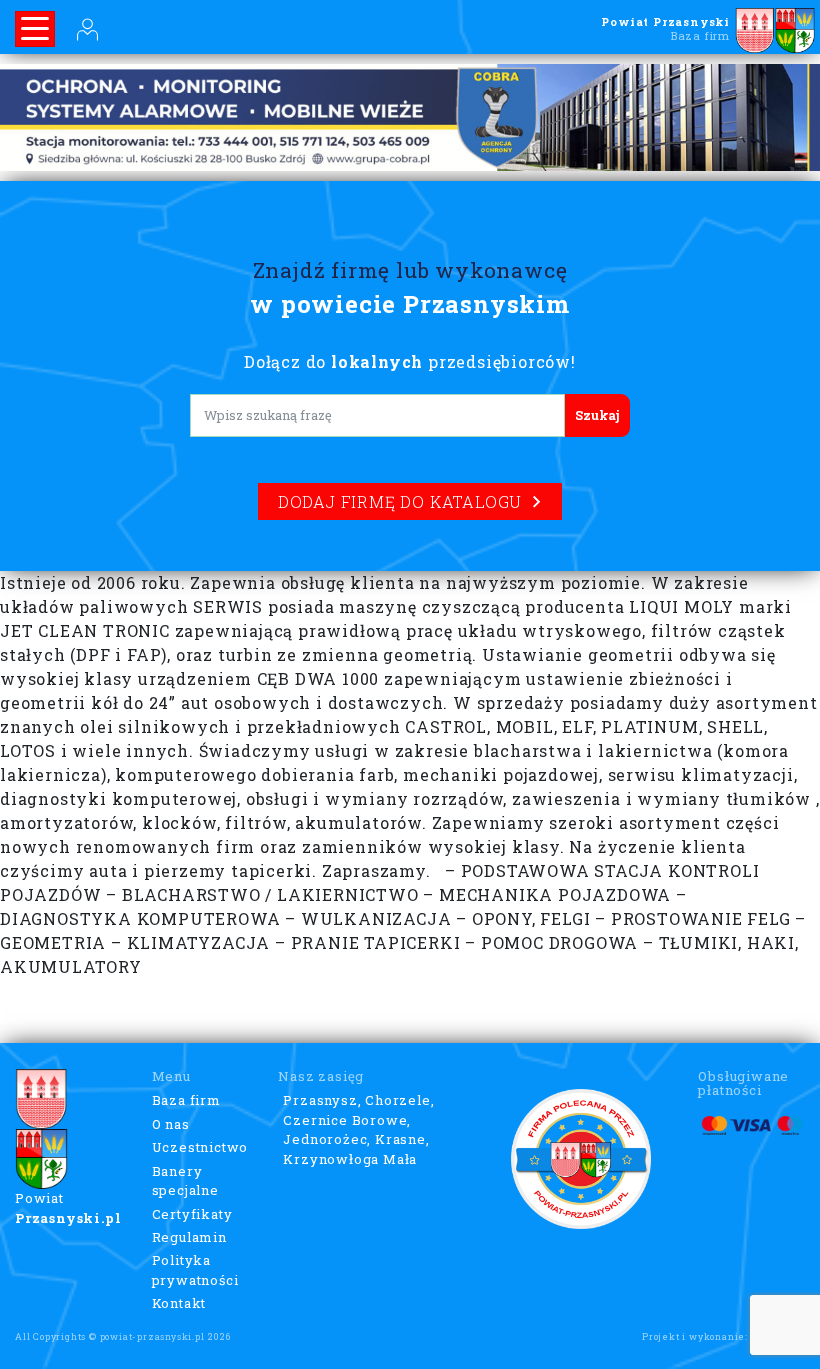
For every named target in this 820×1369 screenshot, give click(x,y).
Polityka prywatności (195, 1270)
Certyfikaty (192, 1214)
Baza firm (186, 1100)
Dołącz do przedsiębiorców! (410, 361)
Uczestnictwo (200, 1147)
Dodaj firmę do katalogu (400, 501)
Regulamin (189, 1237)
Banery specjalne (185, 1181)
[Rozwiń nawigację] (35, 29)
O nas (171, 1124)
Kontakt (179, 1303)
